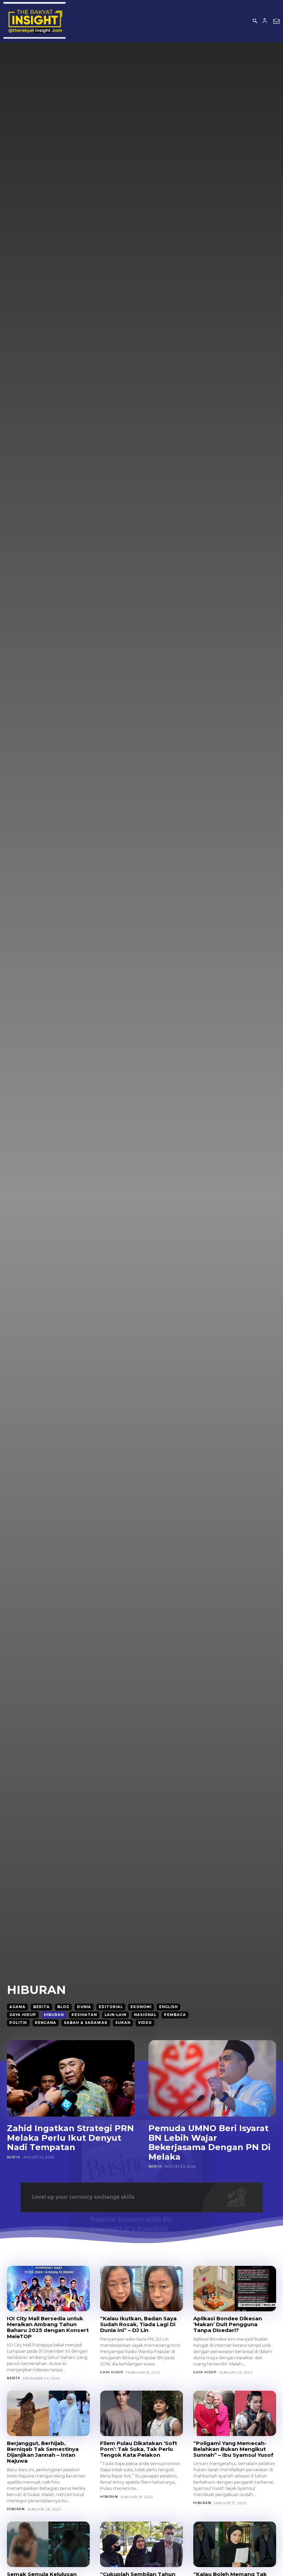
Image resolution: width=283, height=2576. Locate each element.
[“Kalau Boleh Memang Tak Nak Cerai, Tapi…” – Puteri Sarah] (235, 2544)
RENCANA (46, 2023)
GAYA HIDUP (23, 2015)
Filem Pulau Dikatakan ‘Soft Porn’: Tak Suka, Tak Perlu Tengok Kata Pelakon (139, 2449)
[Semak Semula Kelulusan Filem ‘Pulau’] (48, 2544)
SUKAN (123, 2023)
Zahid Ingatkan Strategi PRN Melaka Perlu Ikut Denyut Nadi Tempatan (70, 2138)
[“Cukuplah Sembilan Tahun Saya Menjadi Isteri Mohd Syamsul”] (141, 2544)
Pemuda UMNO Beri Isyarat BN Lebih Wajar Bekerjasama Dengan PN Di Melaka (209, 2142)
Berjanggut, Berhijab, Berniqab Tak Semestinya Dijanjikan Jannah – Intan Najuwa (43, 2452)
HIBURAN (54, 2015)
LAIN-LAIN (115, 2015)
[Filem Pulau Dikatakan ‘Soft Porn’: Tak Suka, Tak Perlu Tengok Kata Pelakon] (141, 2413)
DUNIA (84, 2007)
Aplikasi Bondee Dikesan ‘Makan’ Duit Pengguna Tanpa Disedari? (228, 2324)
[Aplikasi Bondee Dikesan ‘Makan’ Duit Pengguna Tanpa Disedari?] (235, 2289)
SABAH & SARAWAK (86, 2023)
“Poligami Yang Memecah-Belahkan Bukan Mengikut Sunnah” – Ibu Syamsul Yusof (233, 2449)
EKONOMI (141, 2007)
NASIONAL (145, 2015)
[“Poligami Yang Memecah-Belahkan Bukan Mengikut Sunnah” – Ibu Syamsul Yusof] (235, 2413)
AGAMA (17, 2007)
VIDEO (145, 2023)
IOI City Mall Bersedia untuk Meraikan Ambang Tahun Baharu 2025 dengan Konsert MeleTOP (48, 2327)
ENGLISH (168, 2007)
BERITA (41, 2007)
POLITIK (18, 2023)
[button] (255, 21)
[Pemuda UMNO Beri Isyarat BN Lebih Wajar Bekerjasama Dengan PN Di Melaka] (212, 2078)
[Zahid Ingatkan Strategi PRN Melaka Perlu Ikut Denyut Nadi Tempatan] (71, 2078)
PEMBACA (175, 2015)
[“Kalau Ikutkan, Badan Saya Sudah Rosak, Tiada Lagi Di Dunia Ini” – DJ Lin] (141, 2289)
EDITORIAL (111, 2007)
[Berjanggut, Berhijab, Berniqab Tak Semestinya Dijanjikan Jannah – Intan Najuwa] (48, 2413)
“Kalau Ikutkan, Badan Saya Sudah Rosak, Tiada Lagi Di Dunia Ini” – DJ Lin (138, 2324)
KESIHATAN (84, 2015)
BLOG (63, 2007)
